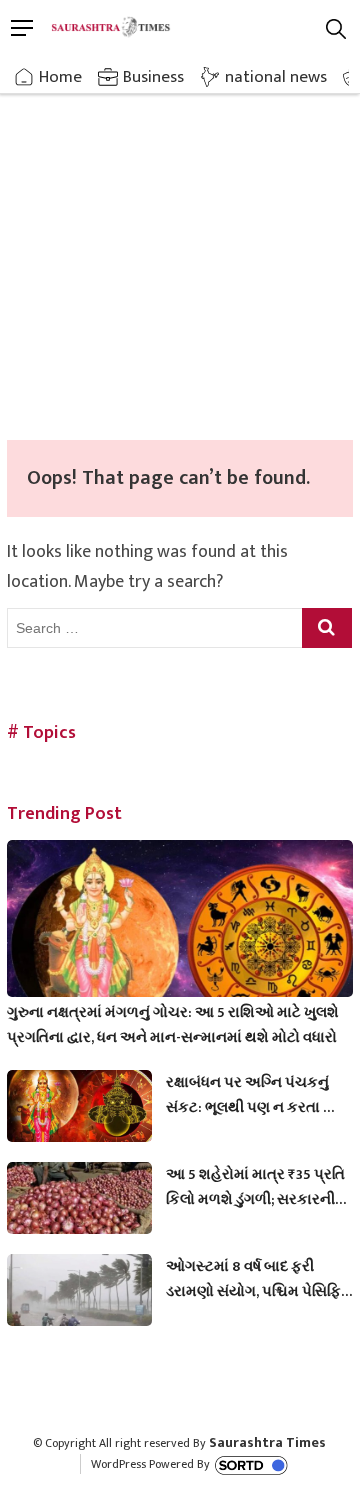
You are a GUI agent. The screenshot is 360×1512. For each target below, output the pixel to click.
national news (276, 77)
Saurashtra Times (267, 1442)
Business (153, 77)
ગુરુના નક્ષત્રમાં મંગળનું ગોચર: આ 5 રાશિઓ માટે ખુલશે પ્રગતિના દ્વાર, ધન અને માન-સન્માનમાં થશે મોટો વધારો (173, 1025)
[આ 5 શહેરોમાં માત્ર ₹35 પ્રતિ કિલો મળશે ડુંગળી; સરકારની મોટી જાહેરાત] (79, 1203)
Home (60, 77)
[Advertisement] (180, 250)
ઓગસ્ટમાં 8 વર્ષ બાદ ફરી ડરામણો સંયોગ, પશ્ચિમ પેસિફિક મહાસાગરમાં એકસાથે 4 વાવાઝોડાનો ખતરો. (259, 1279)
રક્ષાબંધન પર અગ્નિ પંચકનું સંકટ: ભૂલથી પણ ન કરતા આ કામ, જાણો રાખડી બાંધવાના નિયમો (254, 1095)
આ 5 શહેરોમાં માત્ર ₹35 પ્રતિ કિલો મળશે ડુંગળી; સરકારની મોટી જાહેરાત (255, 1187)
